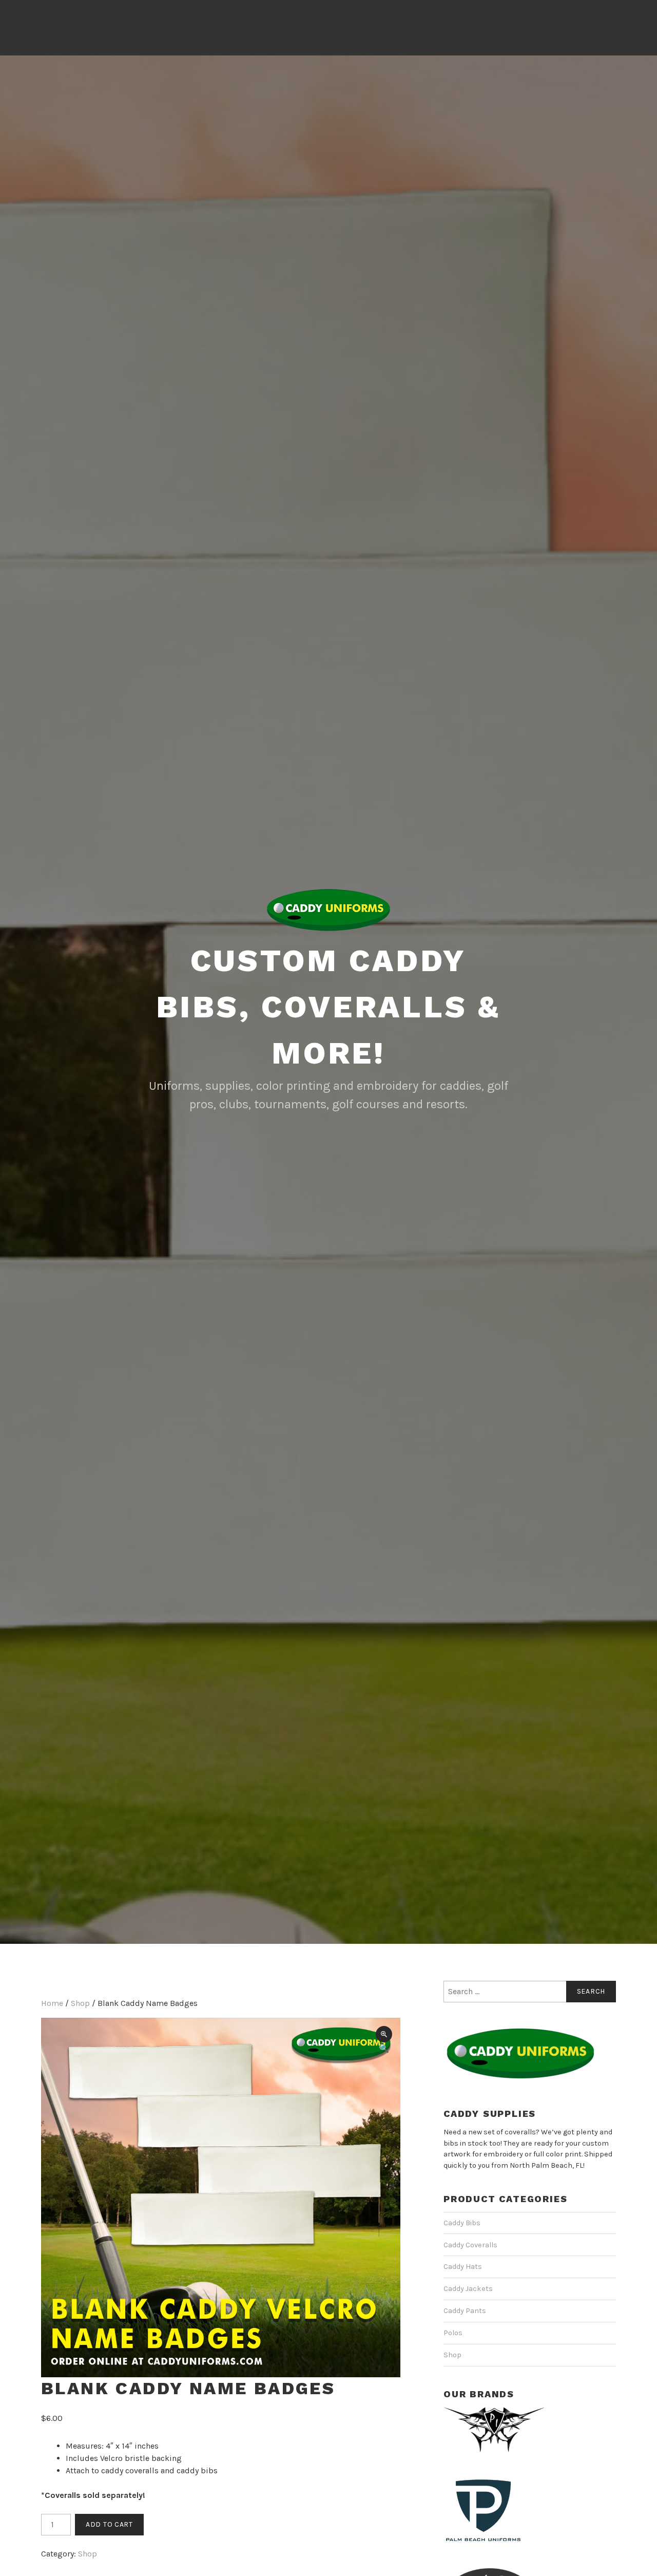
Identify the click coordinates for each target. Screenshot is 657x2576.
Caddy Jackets (468, 2289)
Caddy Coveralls (470, 2245)
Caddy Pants (465, 2311)
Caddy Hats (463, 2267)
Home (52, 2003)
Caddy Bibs (462, 2223)
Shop (80, 2003)
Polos (453, 2333)
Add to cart (109, 2524)
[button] (384, 2034)
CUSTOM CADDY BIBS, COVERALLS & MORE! (329, 1007)
